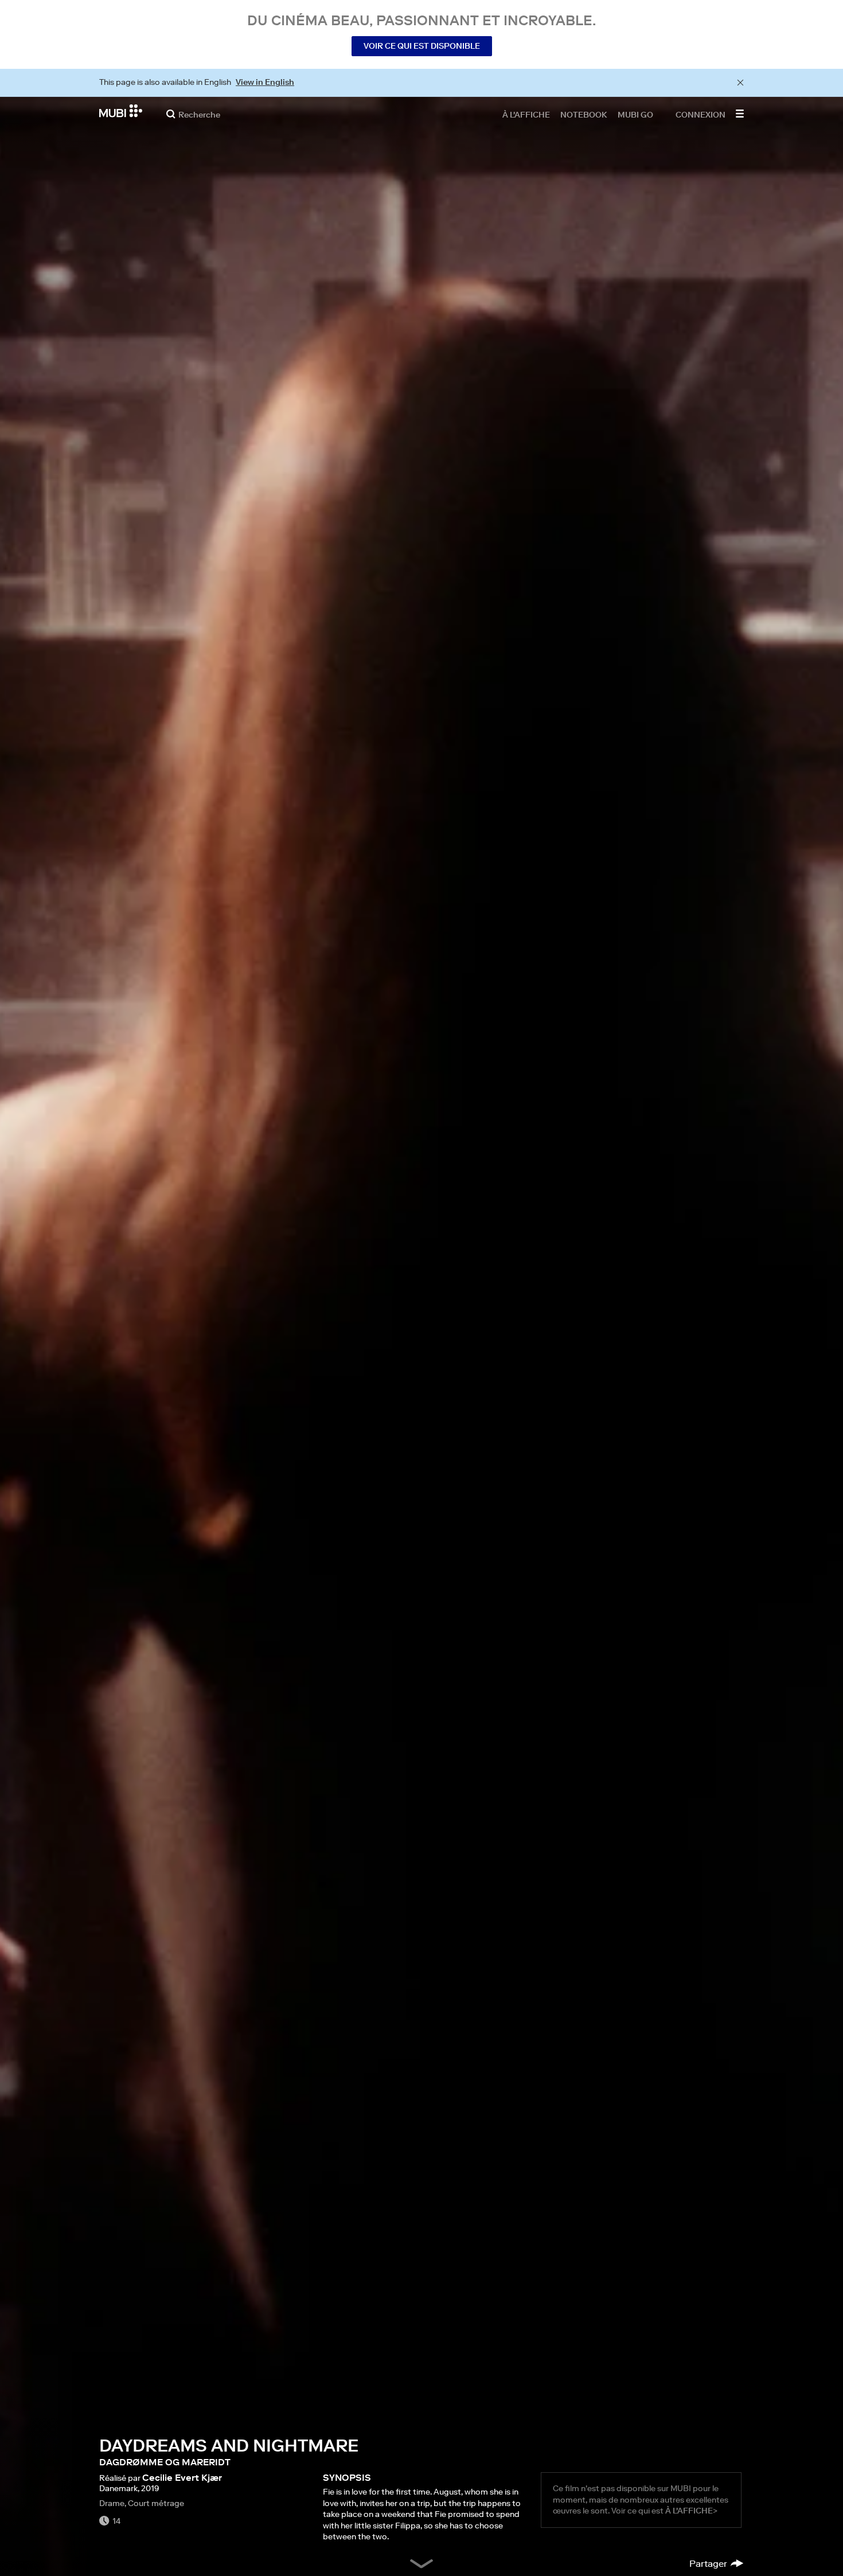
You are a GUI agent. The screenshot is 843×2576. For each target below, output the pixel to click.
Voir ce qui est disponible (422, 46)
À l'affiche (526, 114)
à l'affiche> (691, 2511)
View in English (265, 82)
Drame (112, 2503)
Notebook (584, 114)
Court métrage (156, 2503)
